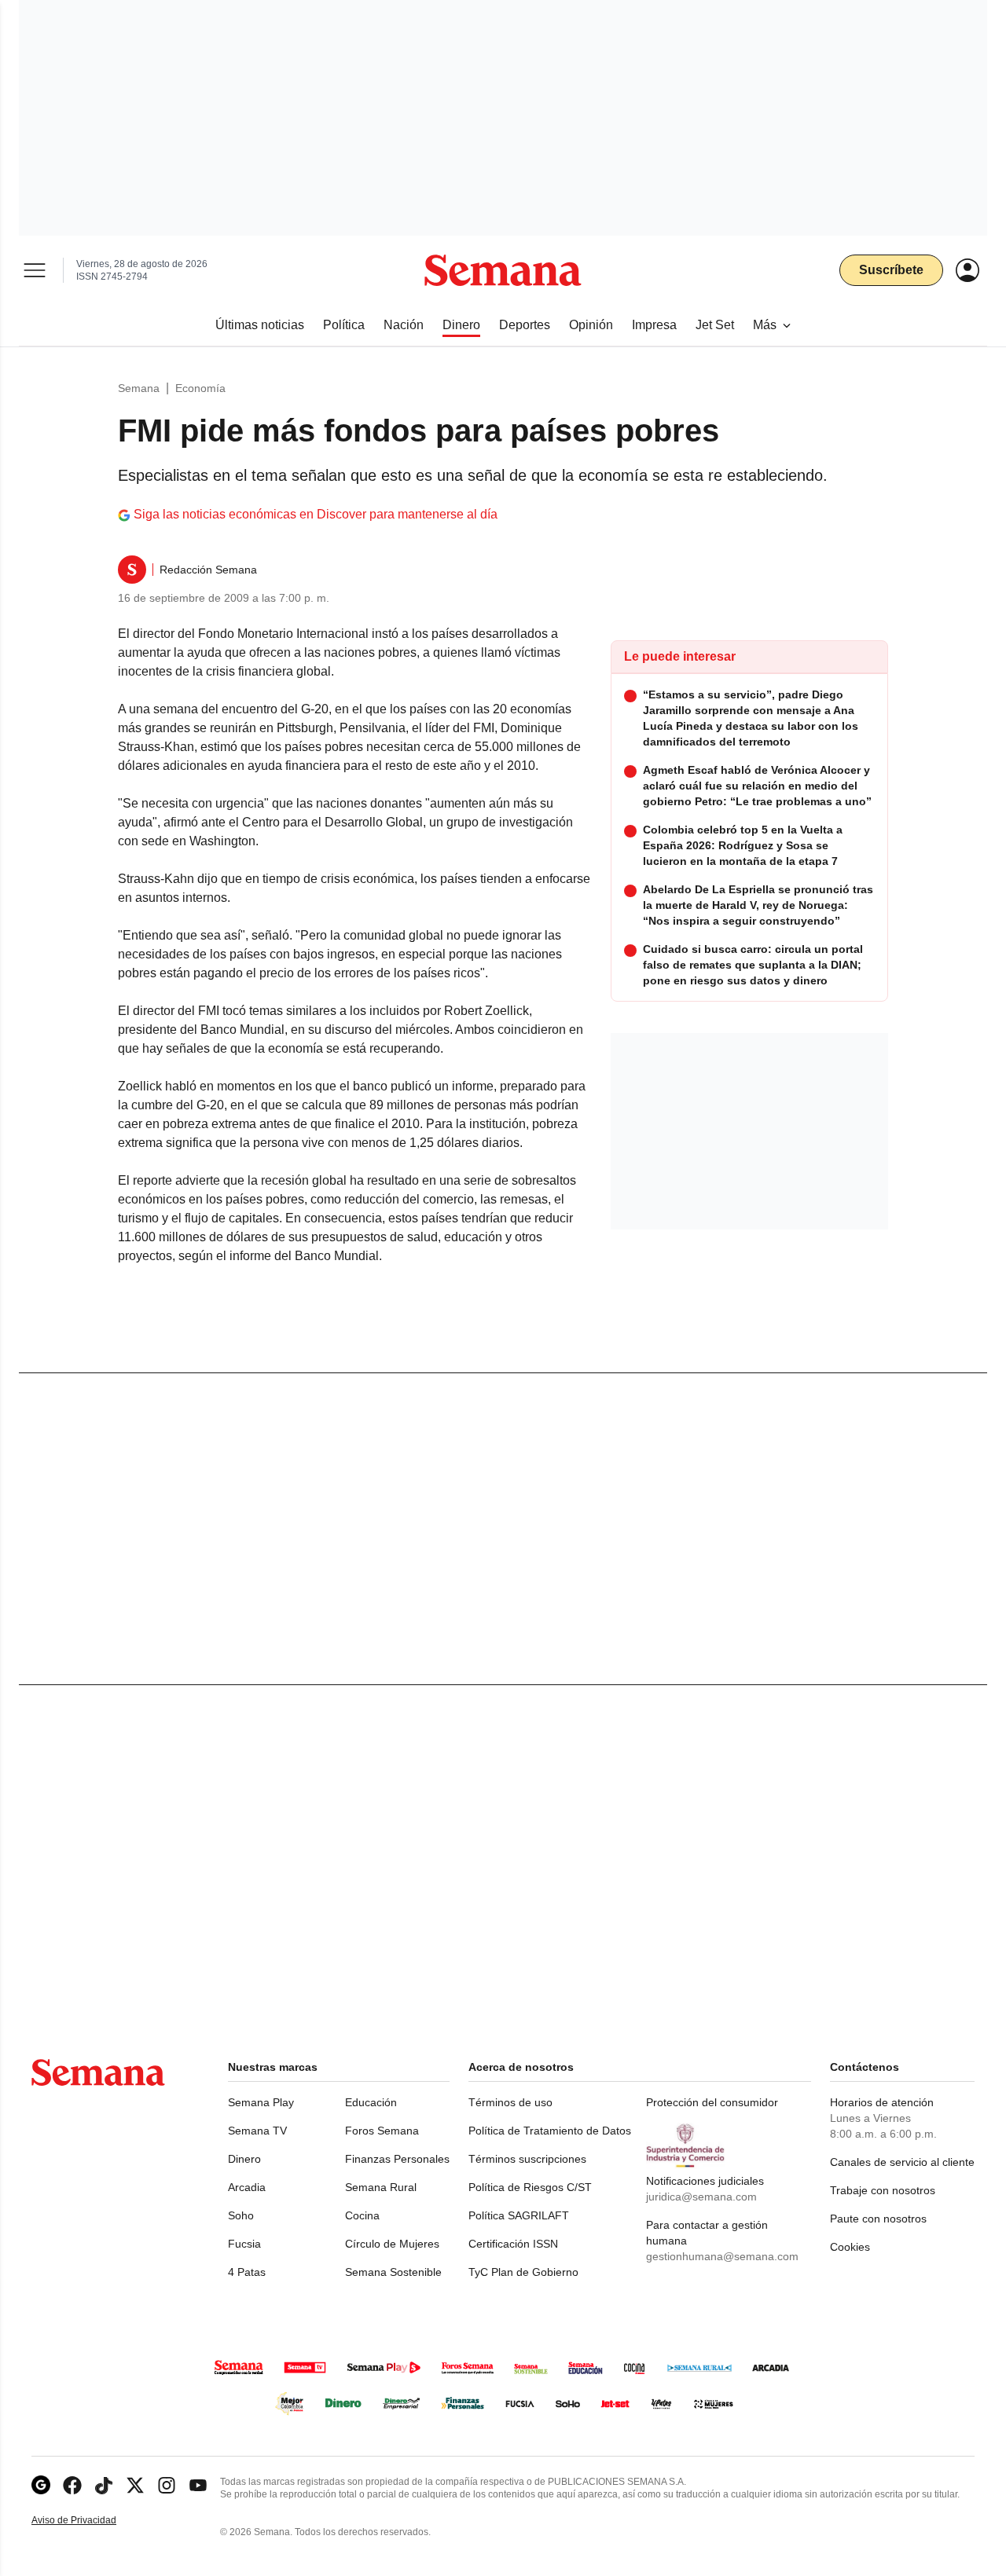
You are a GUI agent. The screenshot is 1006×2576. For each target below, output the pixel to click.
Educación (371, 2102)
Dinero (244, 2159)
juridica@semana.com (701, 2197)
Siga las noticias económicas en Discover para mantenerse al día (316, 514)
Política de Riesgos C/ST (530, 2187)
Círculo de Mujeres (392, 2244)
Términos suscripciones (527, 2159)
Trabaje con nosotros (883, 2190)
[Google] (41, 2485)
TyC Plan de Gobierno (523, 2272)
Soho (241, 2215)
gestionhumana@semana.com (722, 2256)
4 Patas (247, 2272)
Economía (200, 388)
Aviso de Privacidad (90, 2521)
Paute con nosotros (878, 2219)
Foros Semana (382, 2131)
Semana (139, 388)
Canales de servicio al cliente (902, 2162)
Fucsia (244, 2244)
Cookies (850, 2247)
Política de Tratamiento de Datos (550, 2131)
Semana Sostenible (393, 2272)
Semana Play (261, 2102)
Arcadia (247, 2187)
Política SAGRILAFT (519, 2215)
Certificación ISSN (513, 2244)
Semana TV (257, 2131)
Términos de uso (510, 2102)
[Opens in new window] (72, 2485)
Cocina (362, 2215)
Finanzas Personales (397, 2159)
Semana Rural (381, 2187)
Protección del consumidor (712, 2102)
